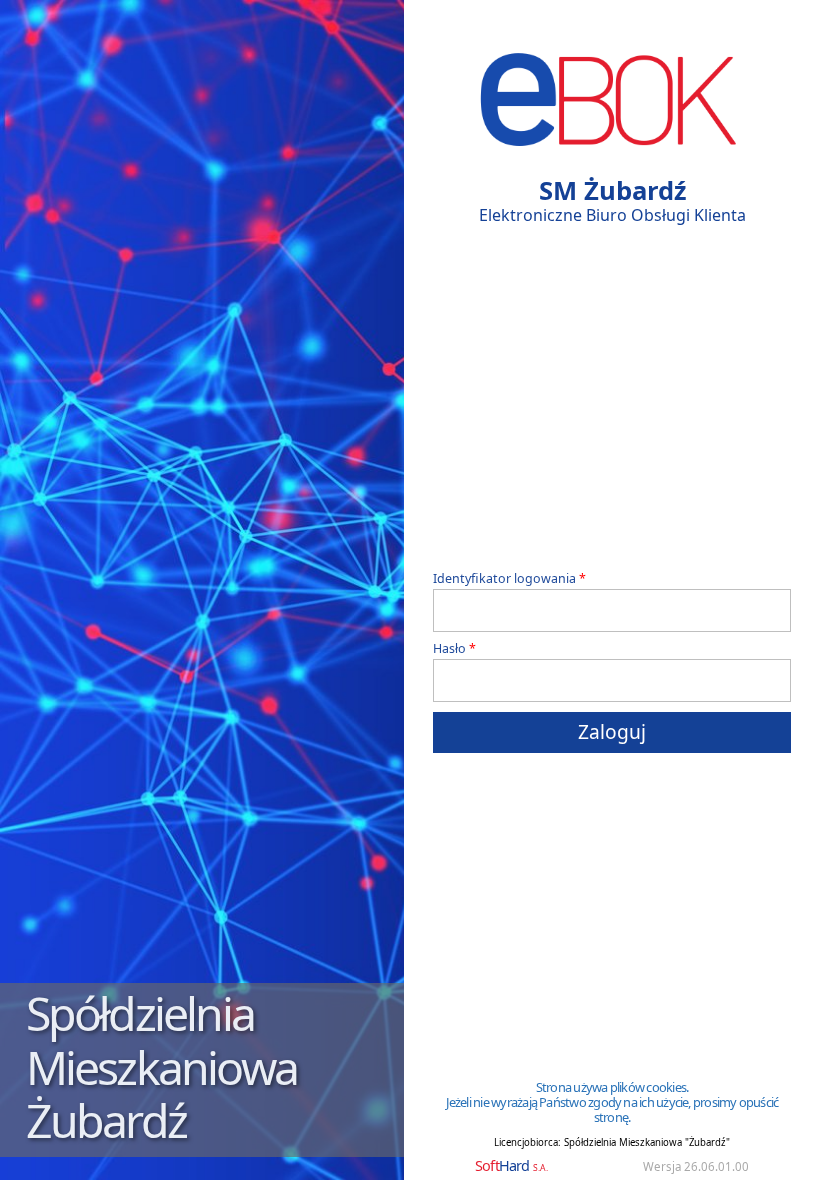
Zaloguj (612, 731)
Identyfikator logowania (504, 579)
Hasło (449, 649)
